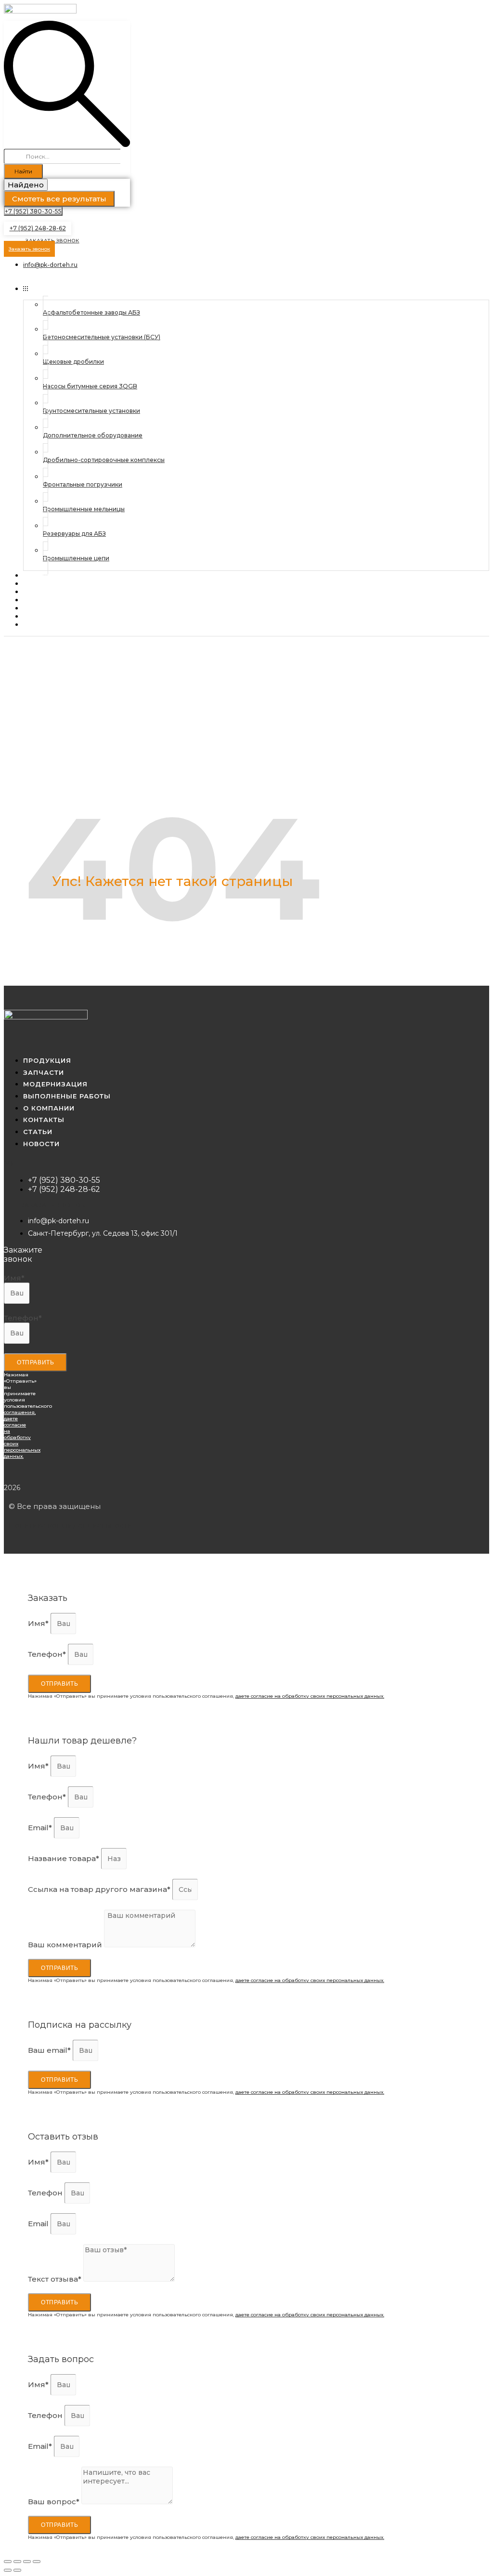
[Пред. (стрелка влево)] (8, 2570)
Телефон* (23, 1318)
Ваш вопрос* (55, 2502)
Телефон (46, 2193)
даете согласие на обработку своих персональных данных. (310, 1696)
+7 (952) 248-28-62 (38, 228)
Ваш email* (50, 2050)
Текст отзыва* (56, 2279)
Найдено (26, 185)
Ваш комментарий (66, 1945)
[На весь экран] (27, 2562)
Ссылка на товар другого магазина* (100, 1889)
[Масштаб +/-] (37, 2562)
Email (39, 2224)
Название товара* (65, 1858)
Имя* (14, 1278)
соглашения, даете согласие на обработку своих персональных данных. (22, 1434)
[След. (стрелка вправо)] (17, 2570)
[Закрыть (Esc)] (8, 2562)
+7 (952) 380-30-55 (33, 211)
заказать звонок (53, 1205)
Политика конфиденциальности (70, 1525)
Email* (41, 1828)
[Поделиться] (17, 2562)
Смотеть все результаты (59, 199)
